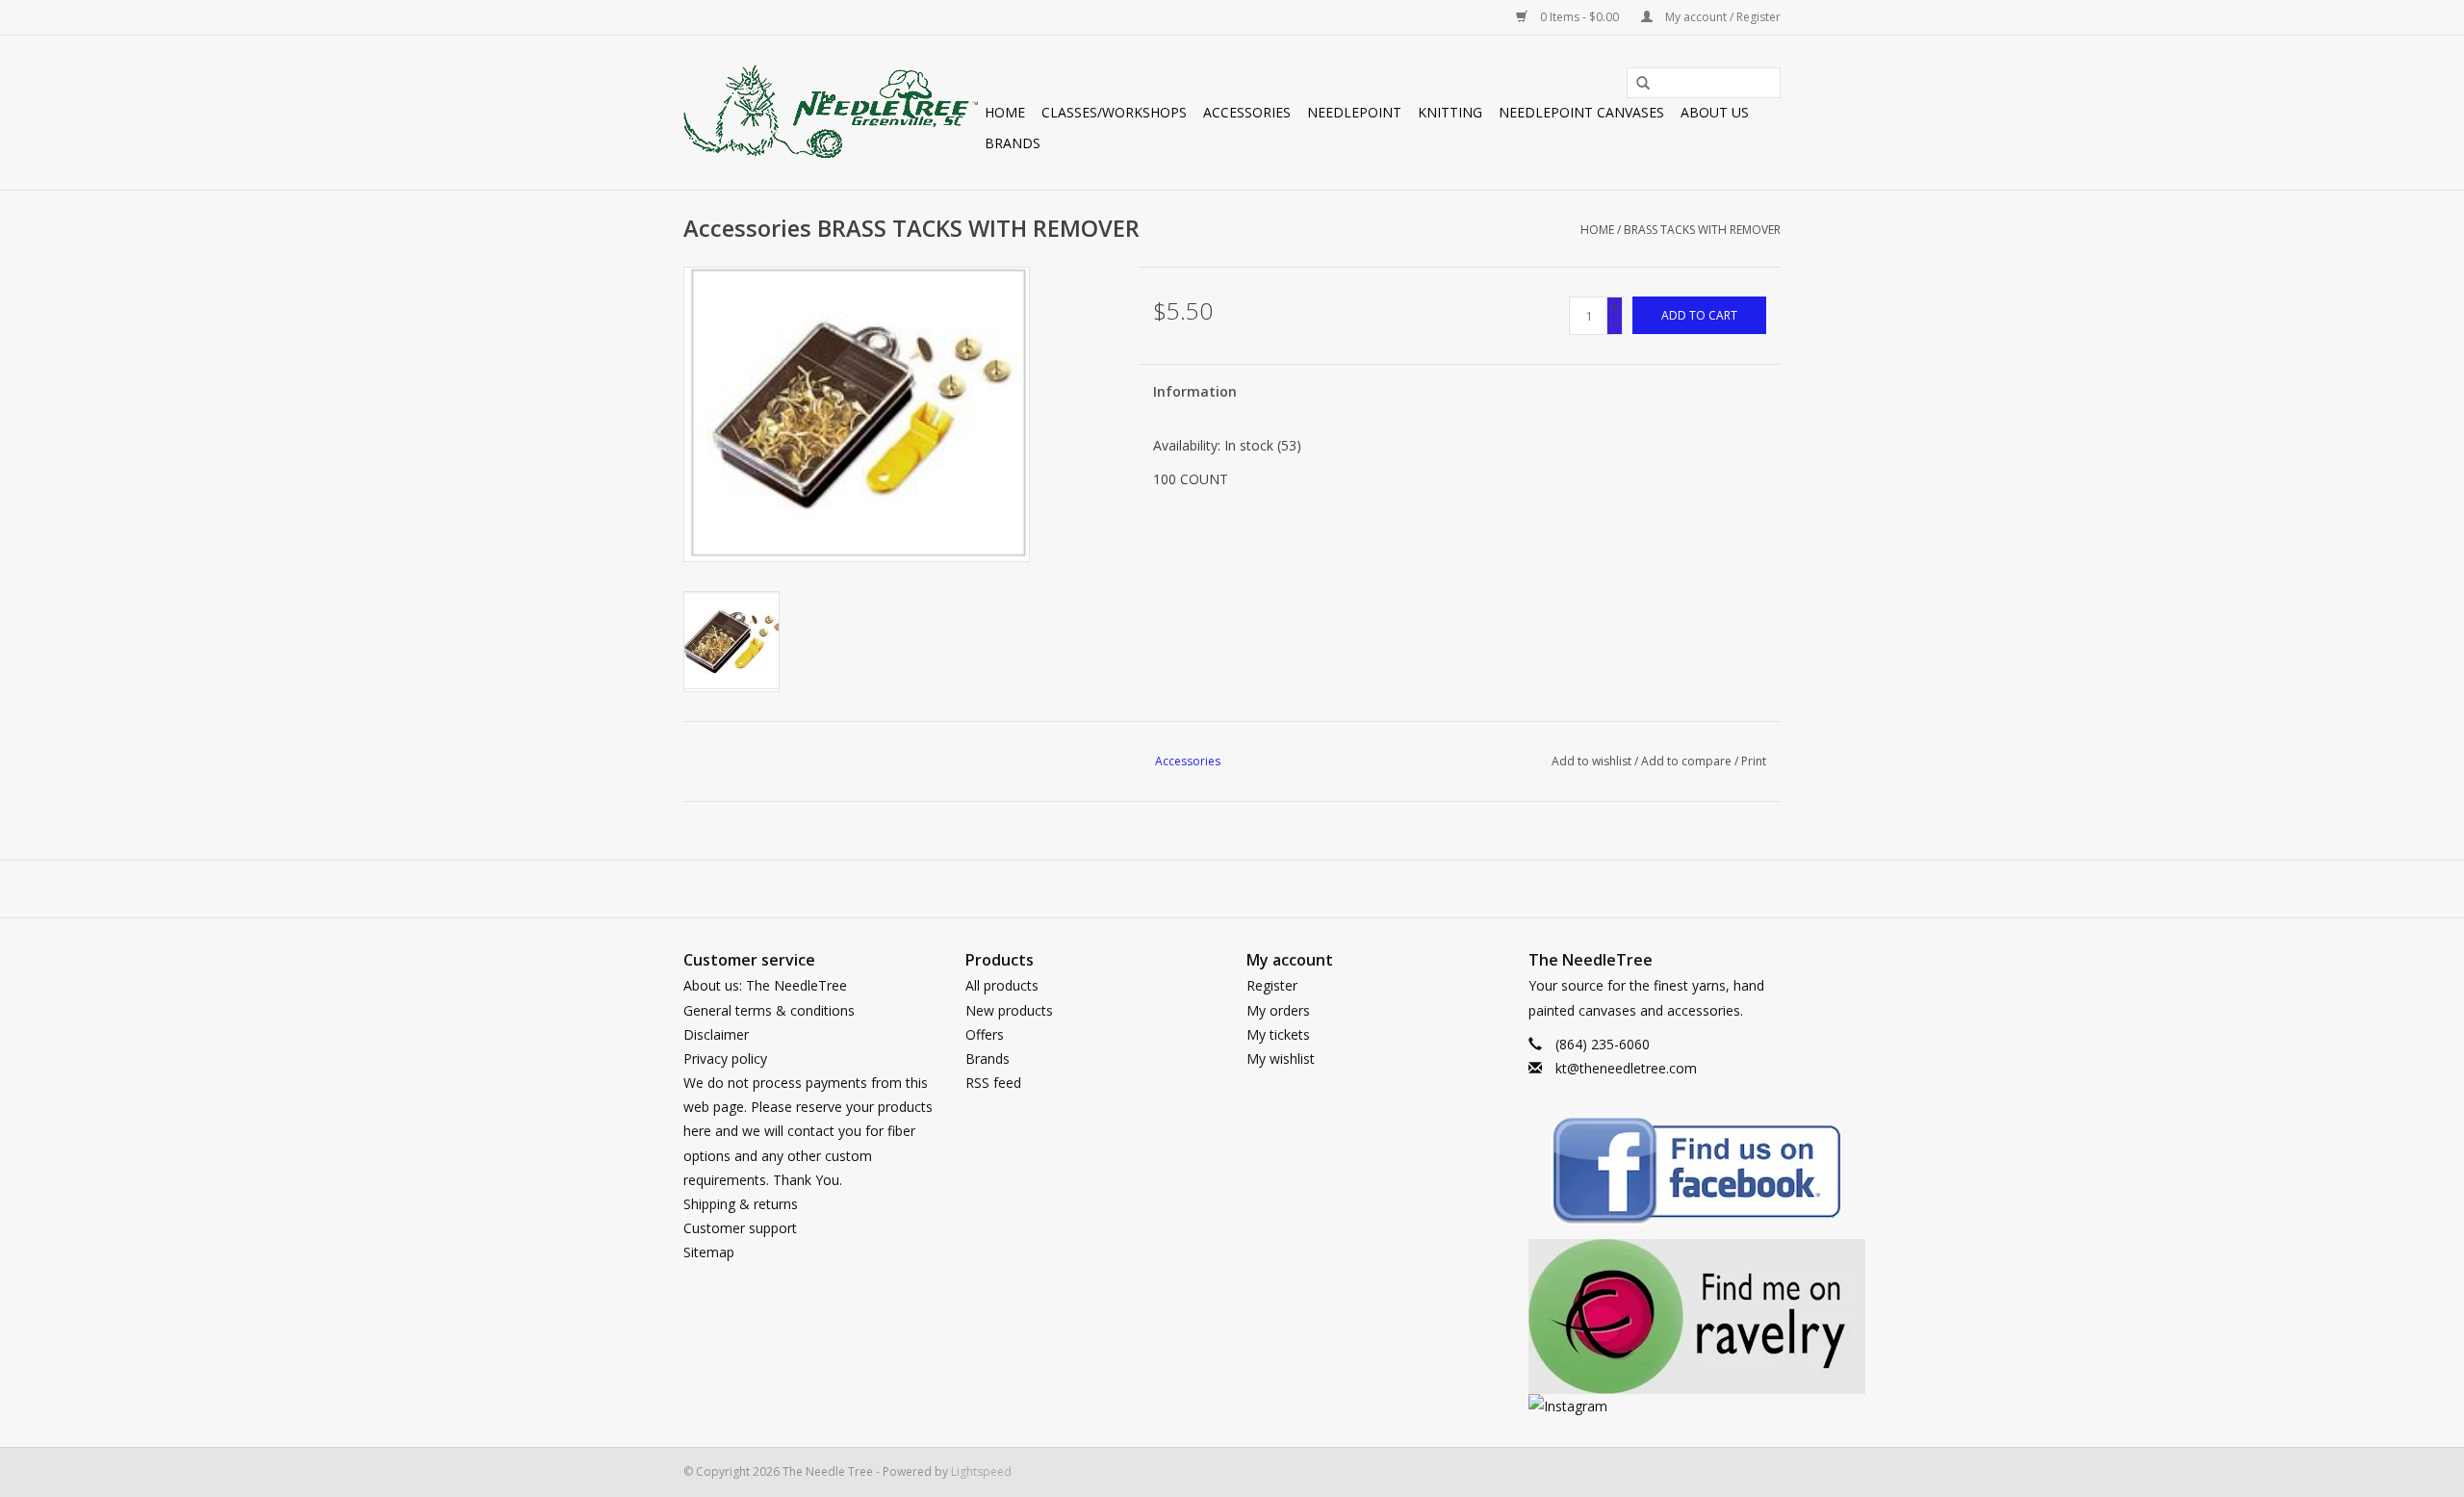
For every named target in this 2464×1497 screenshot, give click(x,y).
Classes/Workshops (1114, 112)
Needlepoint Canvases (1581, 112)
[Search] (1636, 84)
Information (1195, 391)
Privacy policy (725, 1058)
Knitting (1450, 112)
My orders (1278, 1010)
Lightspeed (981, 1471)
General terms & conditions (769, 1010)
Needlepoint (1354, 112)
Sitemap (709, 1252)
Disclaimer (716, 1034)
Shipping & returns (741, 1204)
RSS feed (993, 1083)
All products (1002, 985)
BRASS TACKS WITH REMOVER (1702, 230)
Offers (985, 1034)
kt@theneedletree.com (1626, 1068)
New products (1009, 1010)
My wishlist (1281, 1058)
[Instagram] (1655, 1406)
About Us (1715, 112)
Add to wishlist (1591, 761)
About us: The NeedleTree (765, 985)
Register (1272, 985)
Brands (1013, 143)
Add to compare (1688, 761)
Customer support (740, 1228)
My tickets (1278, 1034)
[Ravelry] (1655, 1316)
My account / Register (1721, 17)
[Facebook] (1655, 1174)
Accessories (1247, 112)
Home (1005, 112)
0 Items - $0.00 (1579, 17)
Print (1754, 761)
